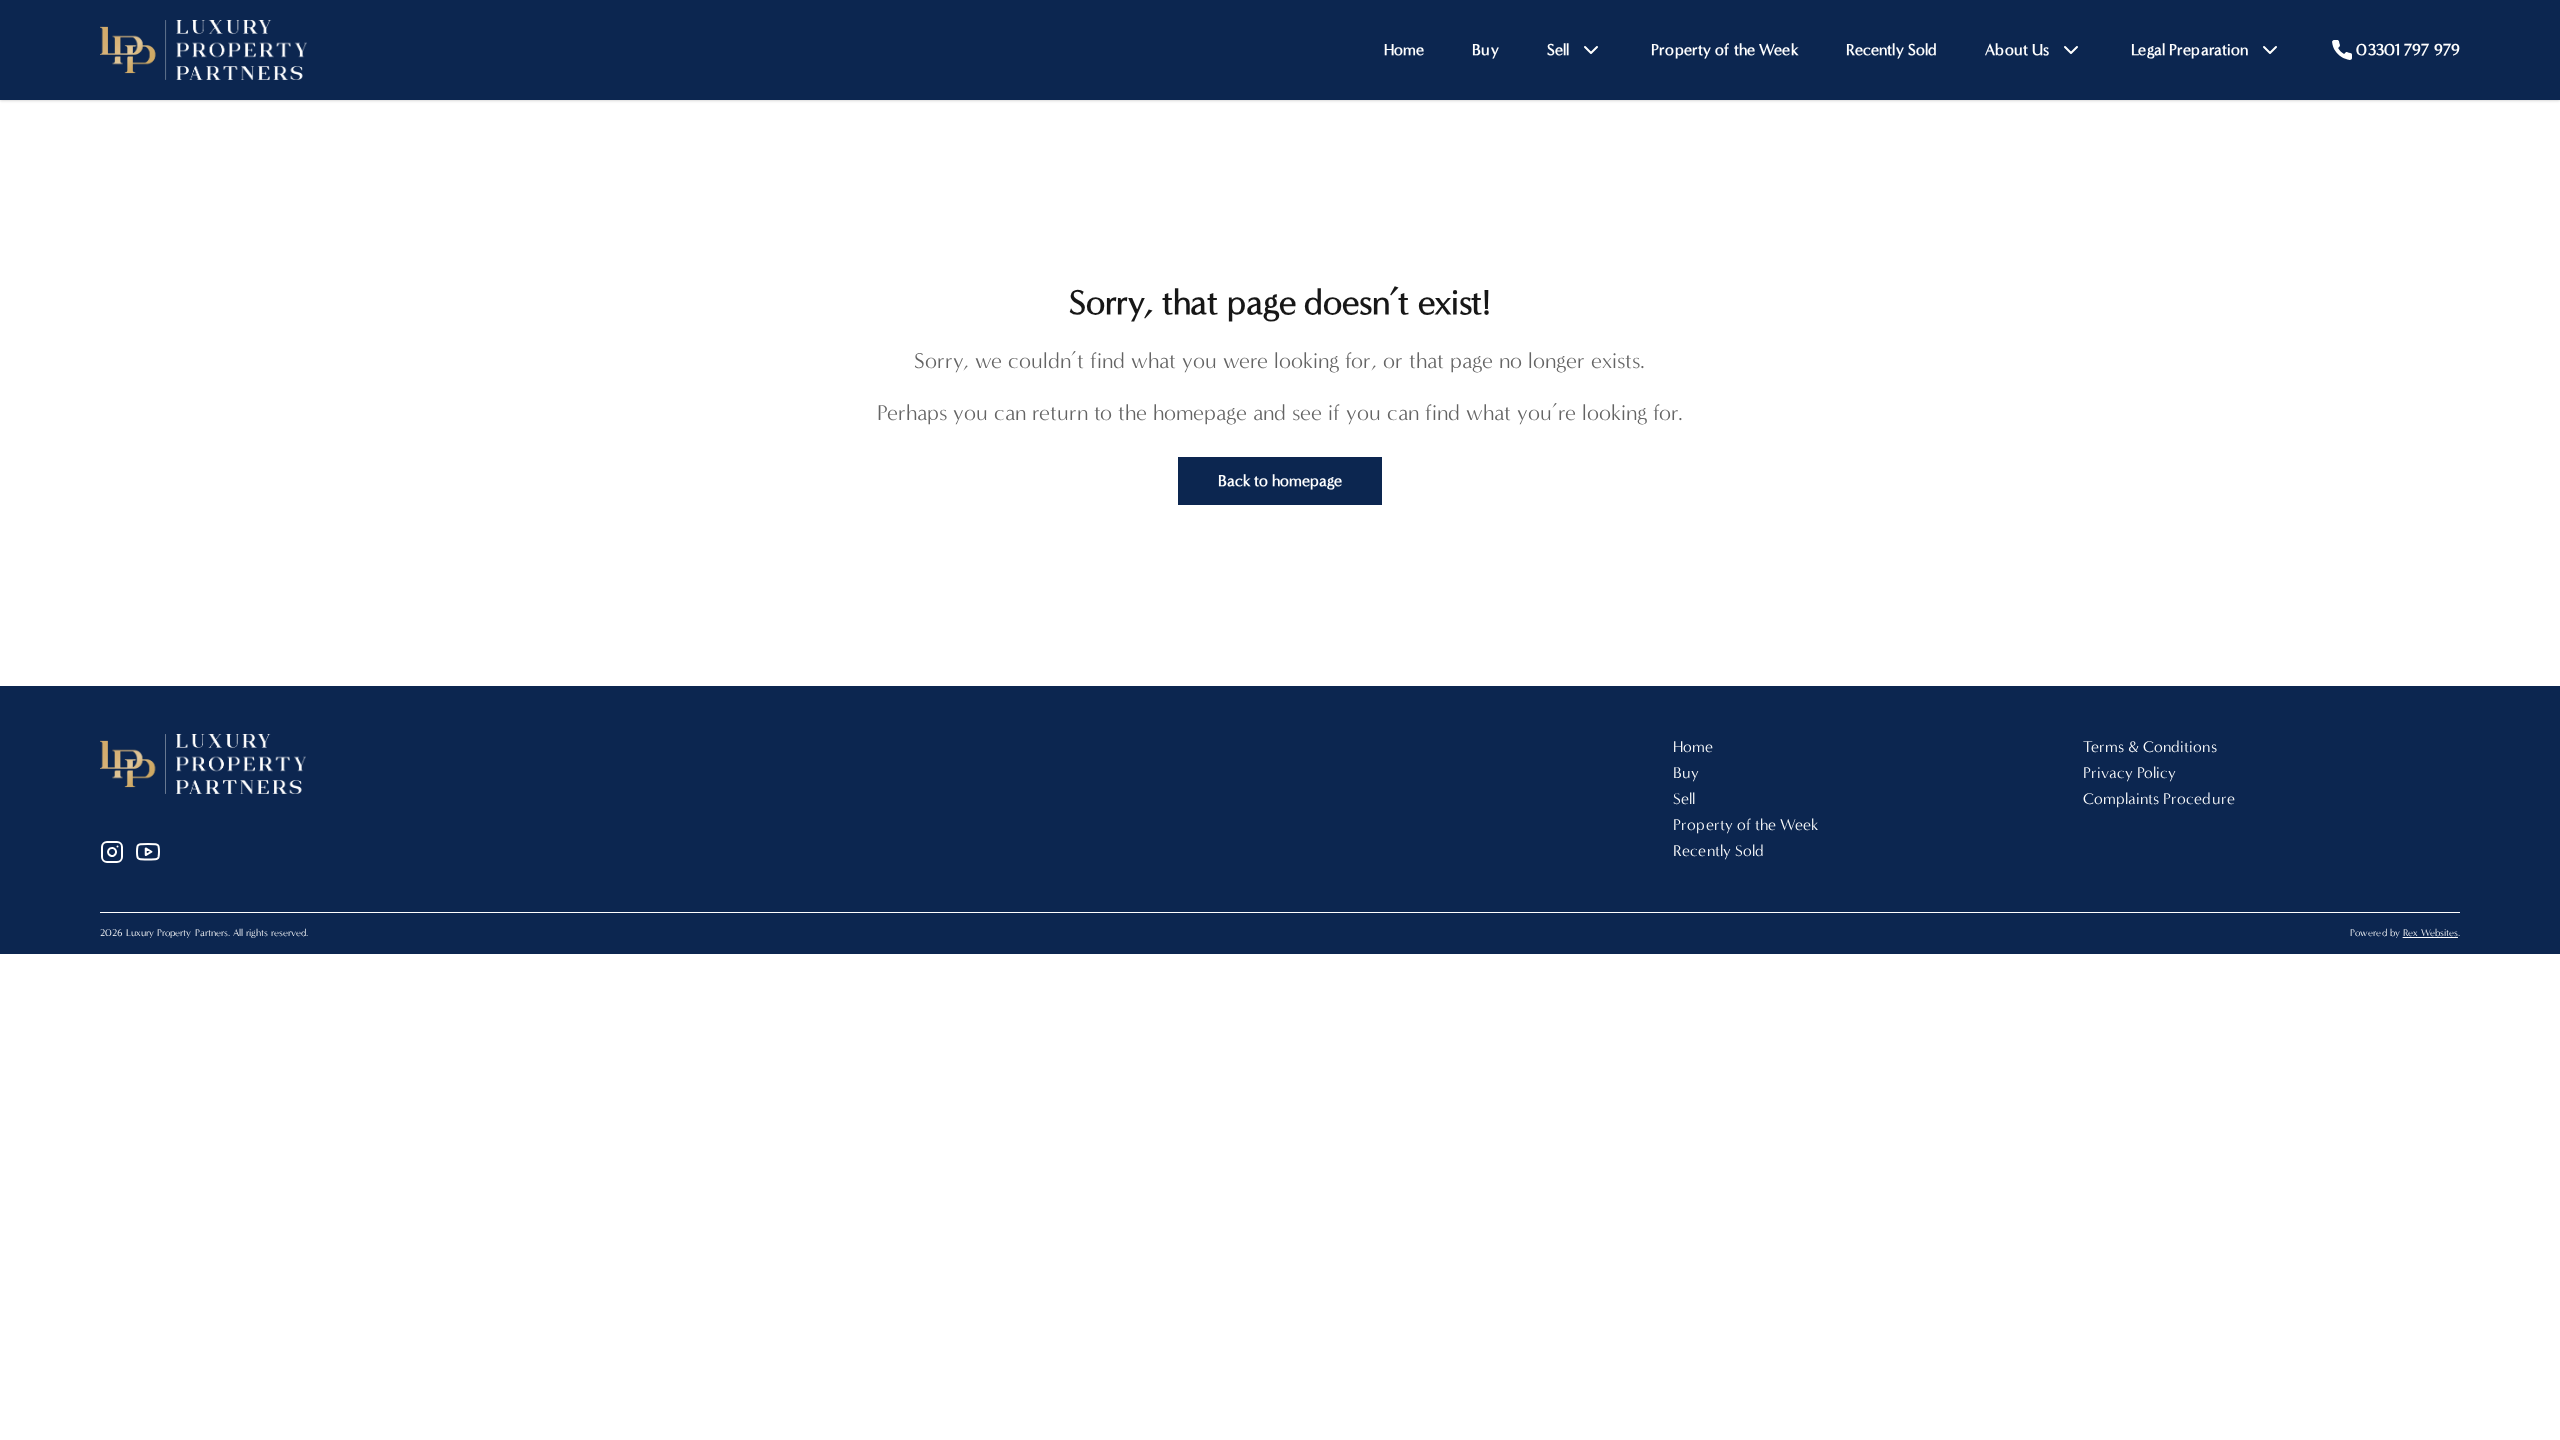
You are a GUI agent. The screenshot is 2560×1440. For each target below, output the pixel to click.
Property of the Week (1724, 49)
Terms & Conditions (2150, 746)
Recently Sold (1892, 49)
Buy (1485, 49)
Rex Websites (2430, 933)
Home (1404, 49)
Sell (1684, 798)
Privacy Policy (2130, 772)
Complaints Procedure (2159, 798)
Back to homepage (1280, 480)
